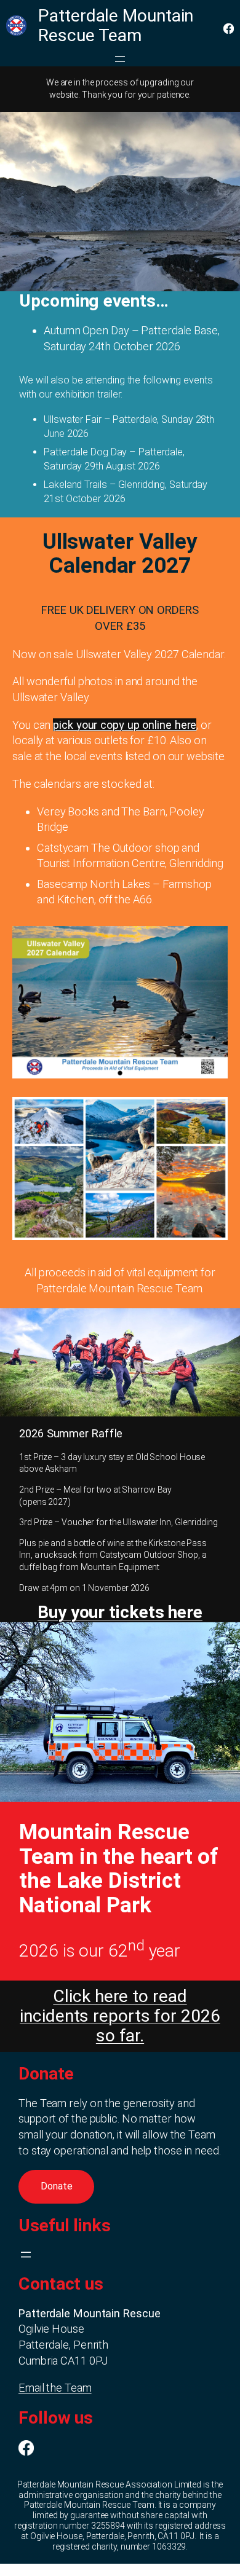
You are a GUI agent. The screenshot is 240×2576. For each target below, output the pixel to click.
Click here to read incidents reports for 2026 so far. (120, 2016)
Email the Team (55, 2388)
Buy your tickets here (120, 1612)
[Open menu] (120, 59)
